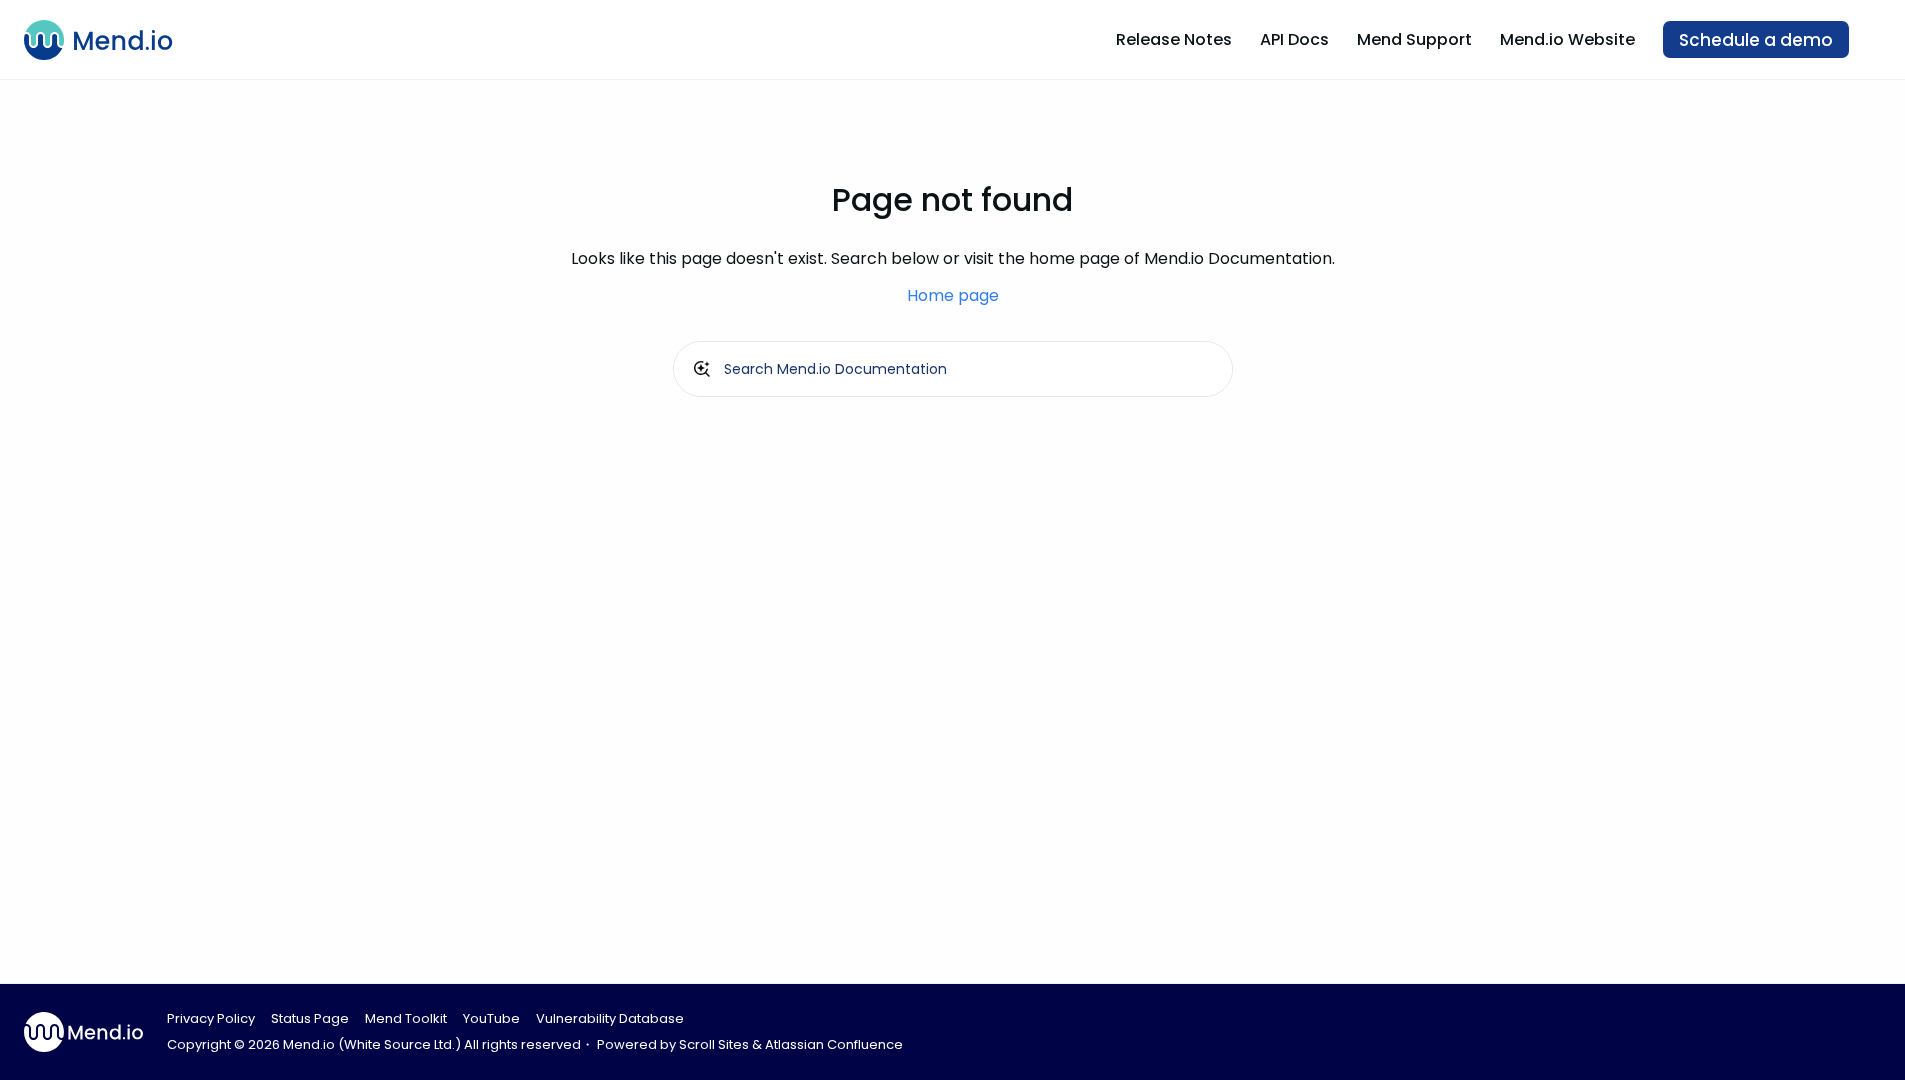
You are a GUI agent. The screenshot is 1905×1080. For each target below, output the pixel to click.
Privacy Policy (211, 1018)
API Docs (1294, 39)
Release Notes (1174, 39)
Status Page (310, 1018)
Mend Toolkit (406, 1018)
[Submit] (702, 369)
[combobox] (953, 369)
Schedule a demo (1756, 40)
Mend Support (1414, 39)
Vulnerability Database (610, 1018)
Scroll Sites (714, 1044)
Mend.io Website (1567, 39)
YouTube (491, 1018)
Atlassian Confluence (834, 1044)
